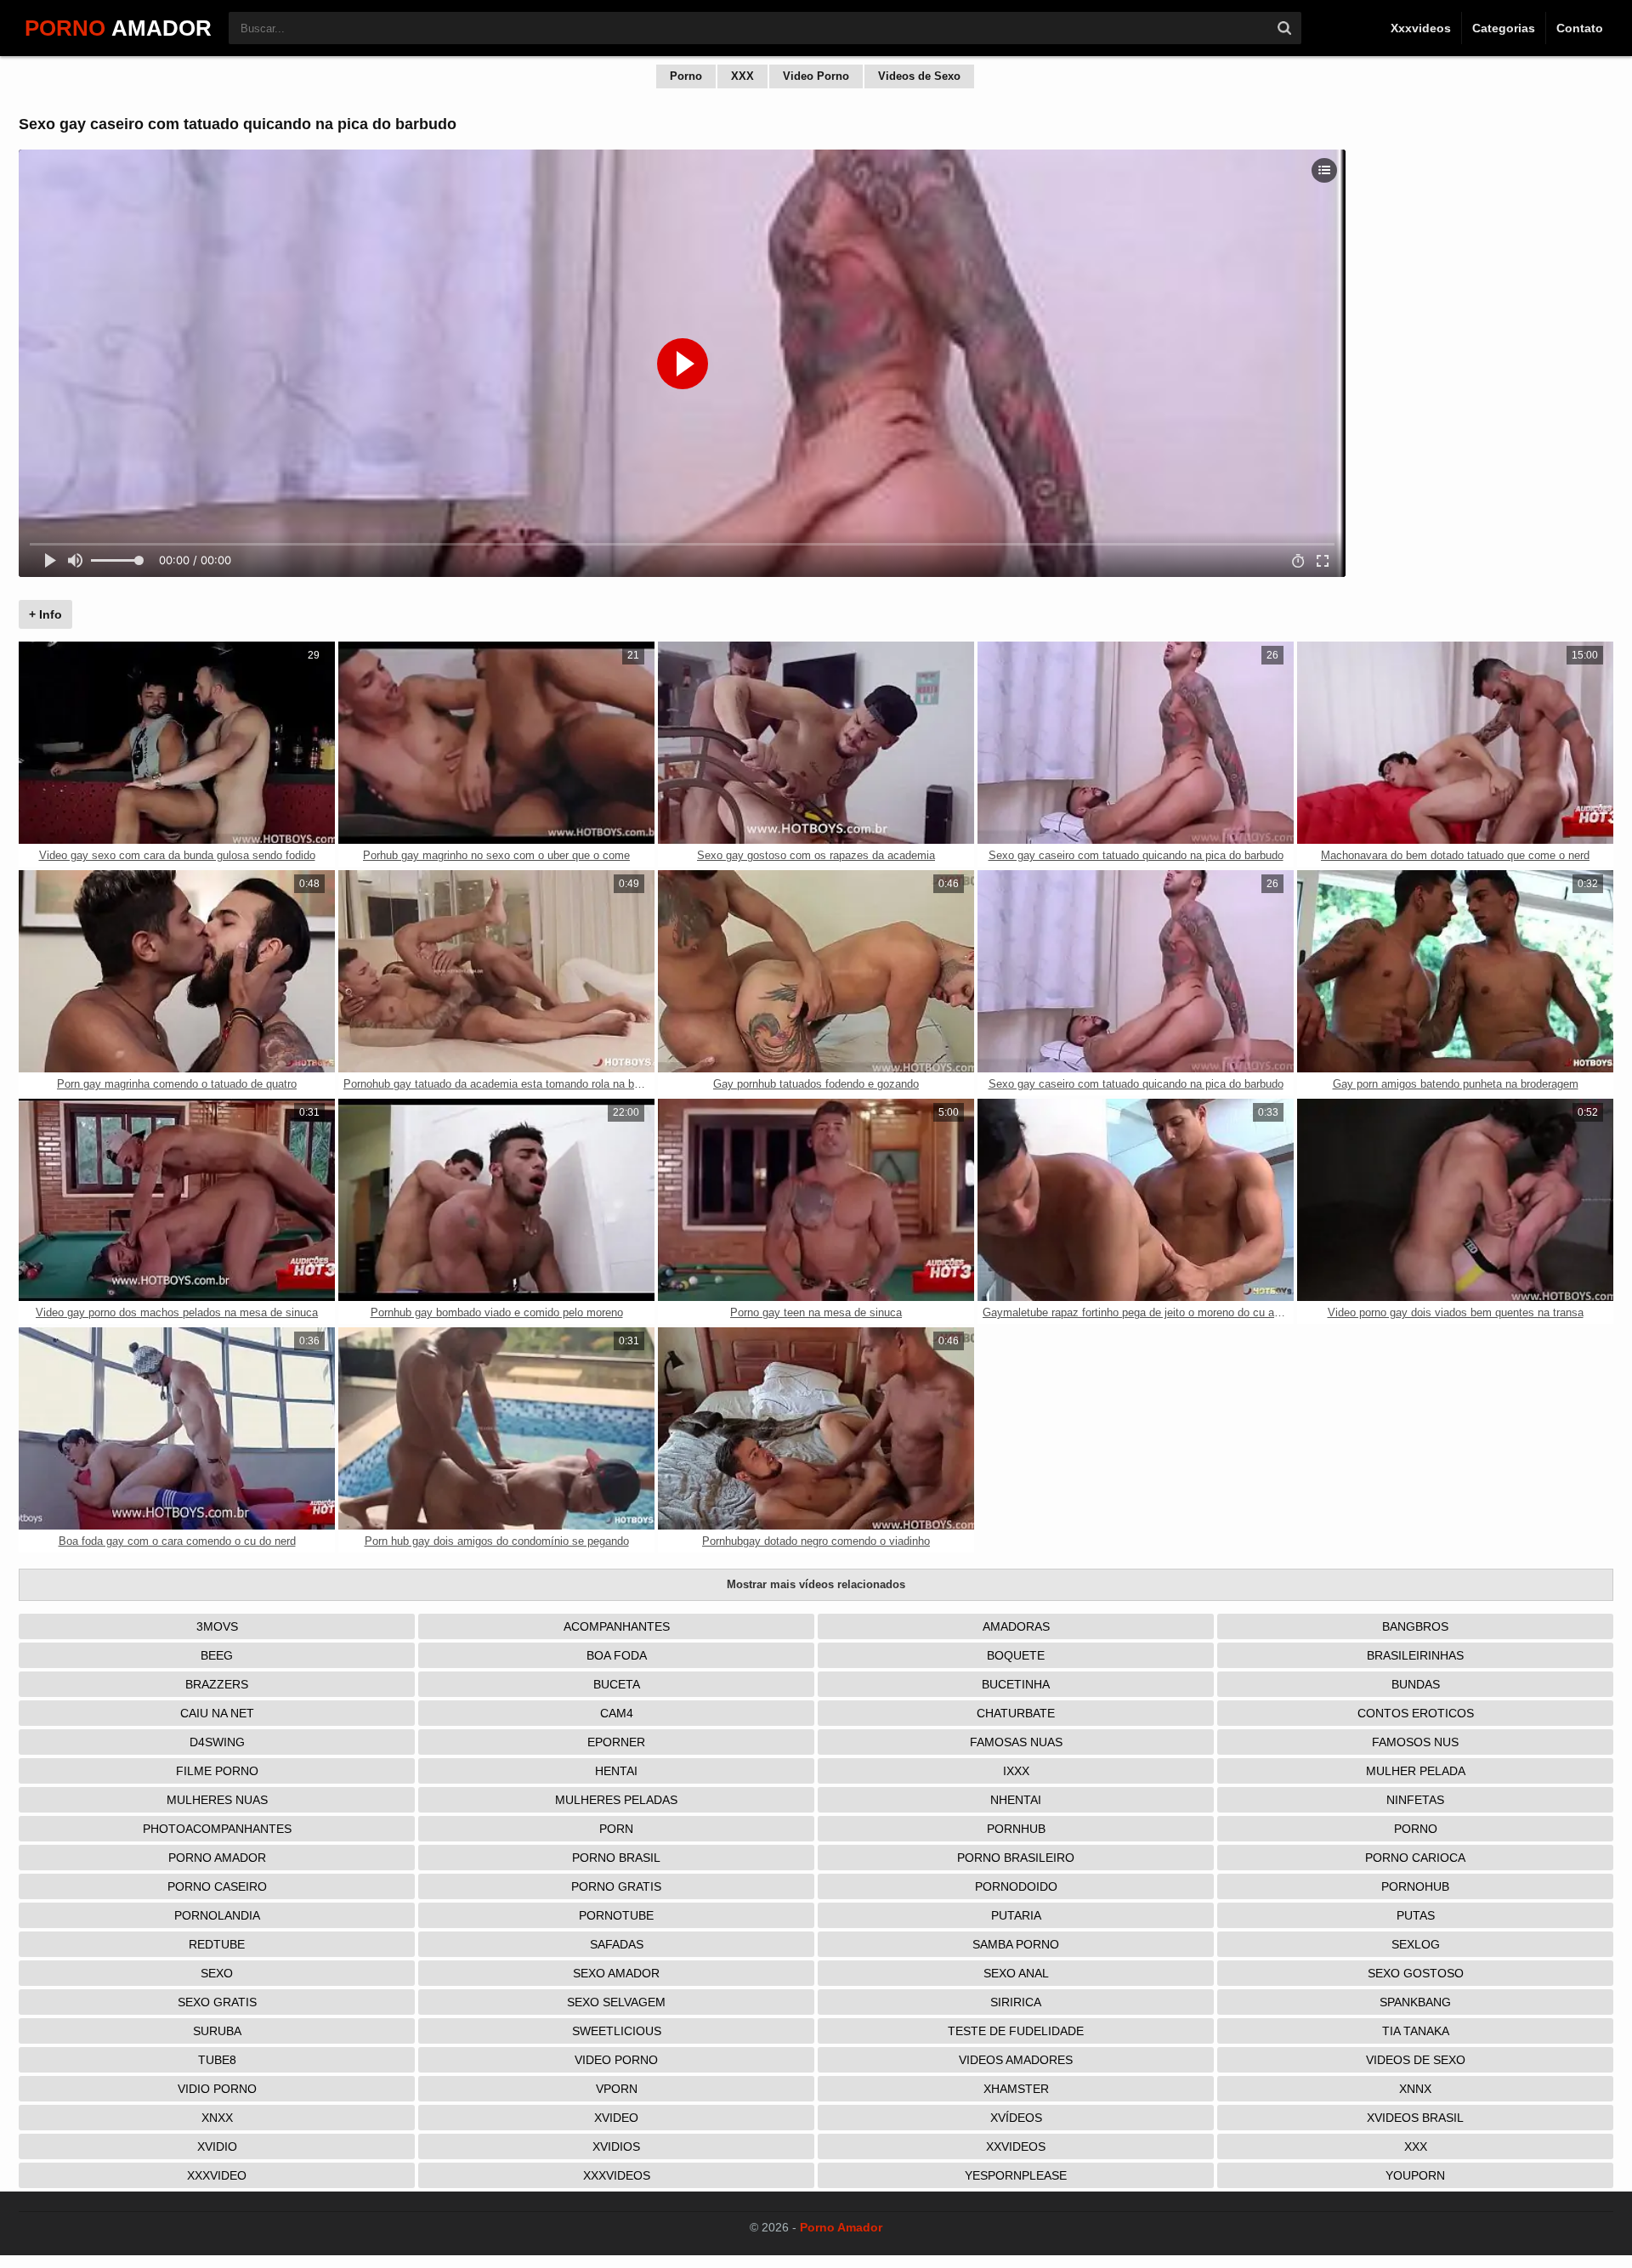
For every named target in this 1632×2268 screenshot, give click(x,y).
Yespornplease (1016, 2175)
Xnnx (1415, 2089)
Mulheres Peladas (616, 1800)
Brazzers (217, 1684)
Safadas (617, 1944)
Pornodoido (1016, 1886)
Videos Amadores (1016, 2060)
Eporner (616, 1742)
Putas (1416, 1915)
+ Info (45, 614)
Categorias (1504, 28)
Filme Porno (217, 1771)
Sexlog (1416, 1944)
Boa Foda (617, 1655)
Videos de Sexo (919, 76)
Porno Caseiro (217, 1886)
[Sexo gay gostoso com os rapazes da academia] (816, 743)
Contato (1580, 28)
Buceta (617, 1684)
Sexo (217, 1973)
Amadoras (1016, 1626)
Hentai (616, 1771)
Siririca (1016, 2002)
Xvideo (616, 2118)
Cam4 (617, 1713)
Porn (616, 1829)
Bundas (1416, 1684)
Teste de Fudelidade (1016, 2031)
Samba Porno (1016, 1944)
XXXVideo (217, 2175)
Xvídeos (1016, 2118)
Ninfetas (1415, 1800)
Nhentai (1016, 1800)
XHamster (1016, 2089)
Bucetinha (1016, 1684)
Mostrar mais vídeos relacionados (816, 1584)
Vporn (617, 2089)
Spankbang (1415, 2002)
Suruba (217, 2031)
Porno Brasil (616, 1858)
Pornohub (1415, 1886)
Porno (686, 76)
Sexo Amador (616, 1973)
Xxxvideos (1421, 28)
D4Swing (217, 1742)
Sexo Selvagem (616, 2002)
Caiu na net (217, 1713)
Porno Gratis (616, 1886)
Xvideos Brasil (1415, 2118)
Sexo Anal (1016, 1973)
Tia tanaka (1416, 2031)
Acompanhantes (617, 1626)
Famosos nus (1415, 1742)
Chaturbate (1016, 1713)
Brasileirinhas (1415, 1655)
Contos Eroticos (1416, 1713)
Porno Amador (217, 1858)
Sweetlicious (617, 2031)
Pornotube (616, 1915)
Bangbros (1415, 1626)
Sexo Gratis (217, 2002)
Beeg (217, 1655)
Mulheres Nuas (217, 1800)
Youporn (1415, 2175)
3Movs (217, 1626)
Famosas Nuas (1016, 1742)
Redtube (217, 1944)
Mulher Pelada (1416, 1771)
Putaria (1016, 1915)
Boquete (1016, 1655)
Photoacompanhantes (217, 1829)
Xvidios (616, 2146)
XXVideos (1016, 2146)
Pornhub (1016, 1829)
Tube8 (217, 2060)
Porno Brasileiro (1016, 1858)
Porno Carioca (1415, 1858)
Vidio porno (217, 2089)
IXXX (1016, 1771)
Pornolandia (217, 1915)
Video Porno (816, 76)
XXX (742, 76)
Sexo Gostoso (1416, 1973)
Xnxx (217, 2118)
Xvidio (217, 2146)
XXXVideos (617, 2175)
